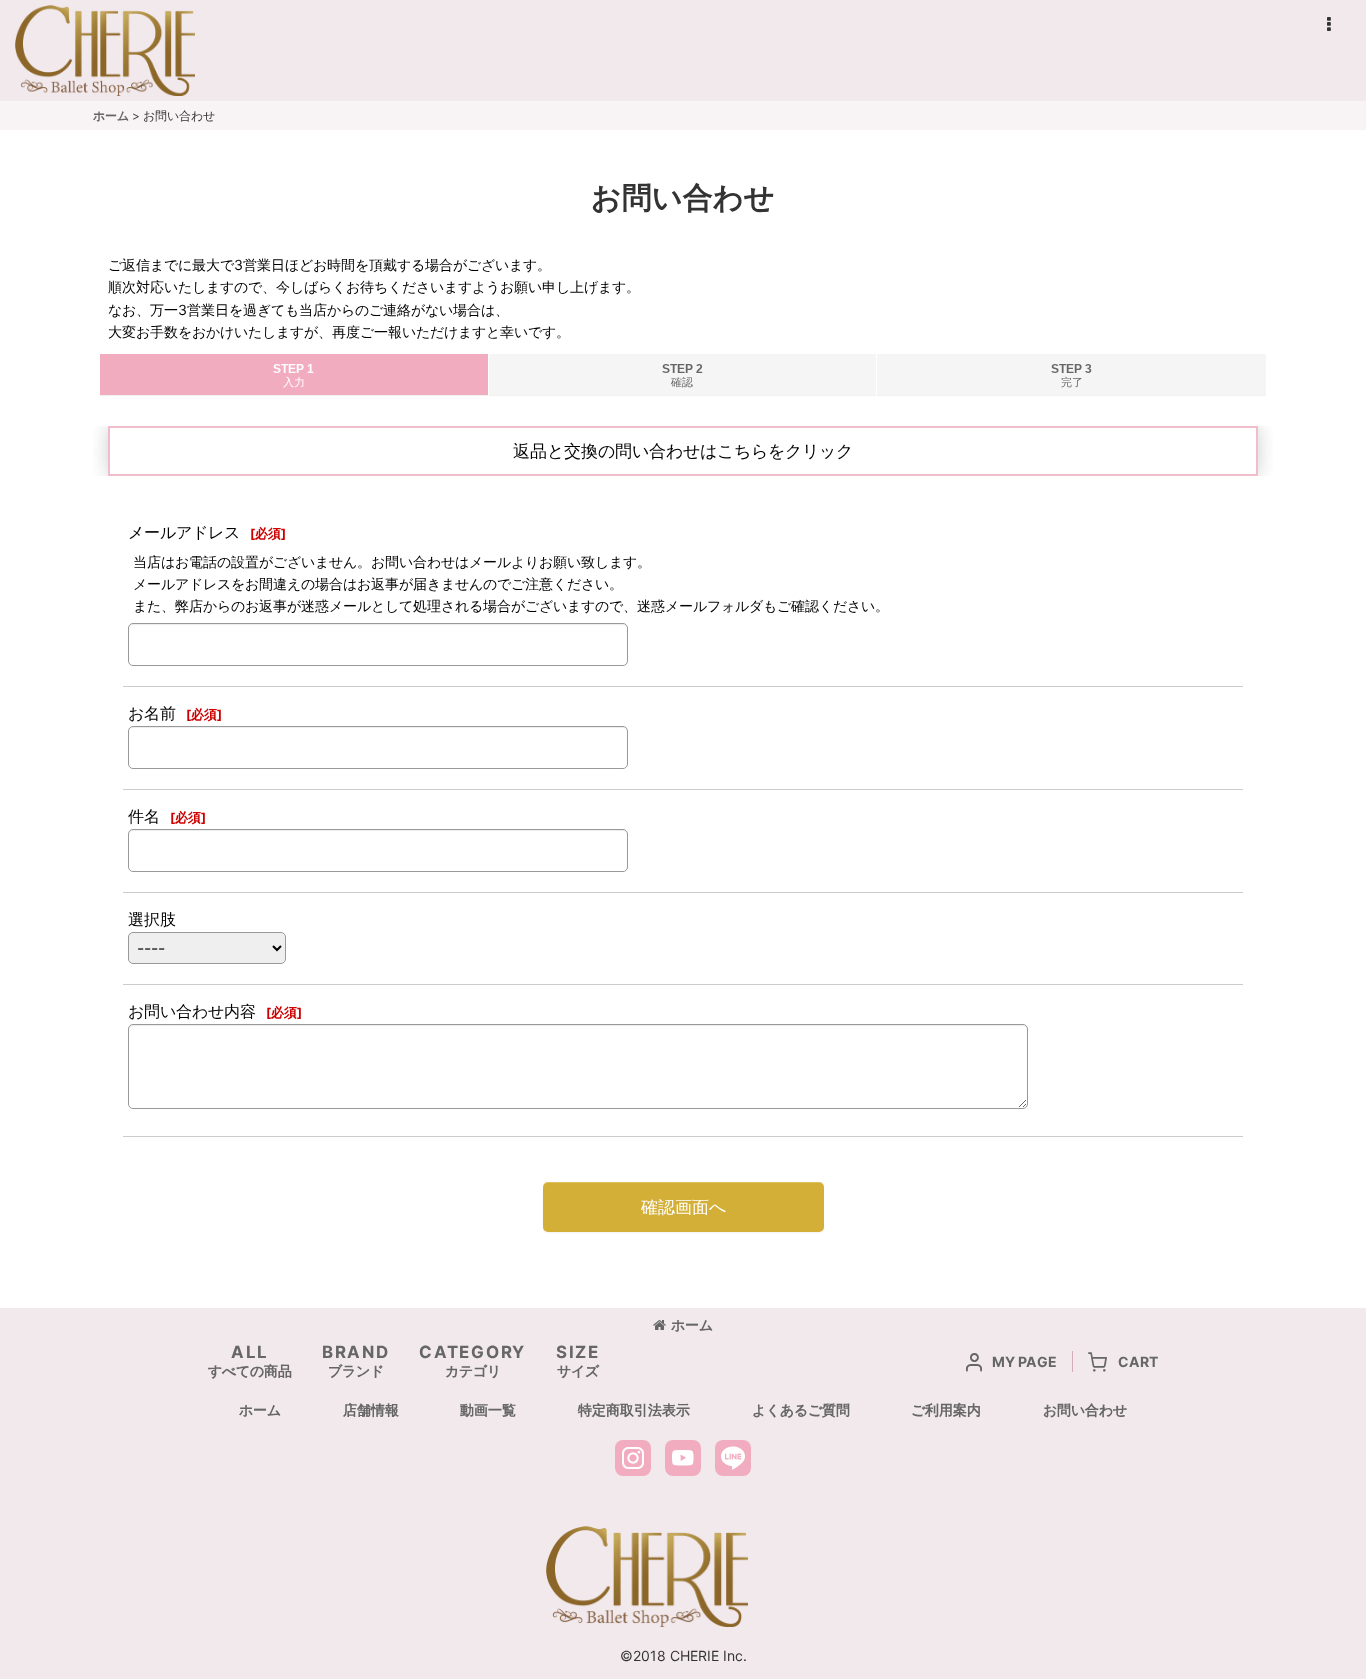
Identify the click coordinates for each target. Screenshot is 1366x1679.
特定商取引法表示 (634, 1409)
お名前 (152, 713)
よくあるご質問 (801, 1409)
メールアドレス (184, 532)
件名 (144, 816)
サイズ (578, 1360)
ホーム (692, 1324)
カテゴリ (472, 1360)
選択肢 (152, 919)
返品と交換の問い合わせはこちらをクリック (683, 451)
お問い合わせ (1085, 1409)
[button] (1328, 25)
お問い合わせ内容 (192, 1011)
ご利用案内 (946, 1409)
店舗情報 (371, 1409)
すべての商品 (250, 1360)
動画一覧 (488, 1409)
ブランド (355, 1360)
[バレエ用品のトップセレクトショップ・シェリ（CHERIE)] (647, 1577)
